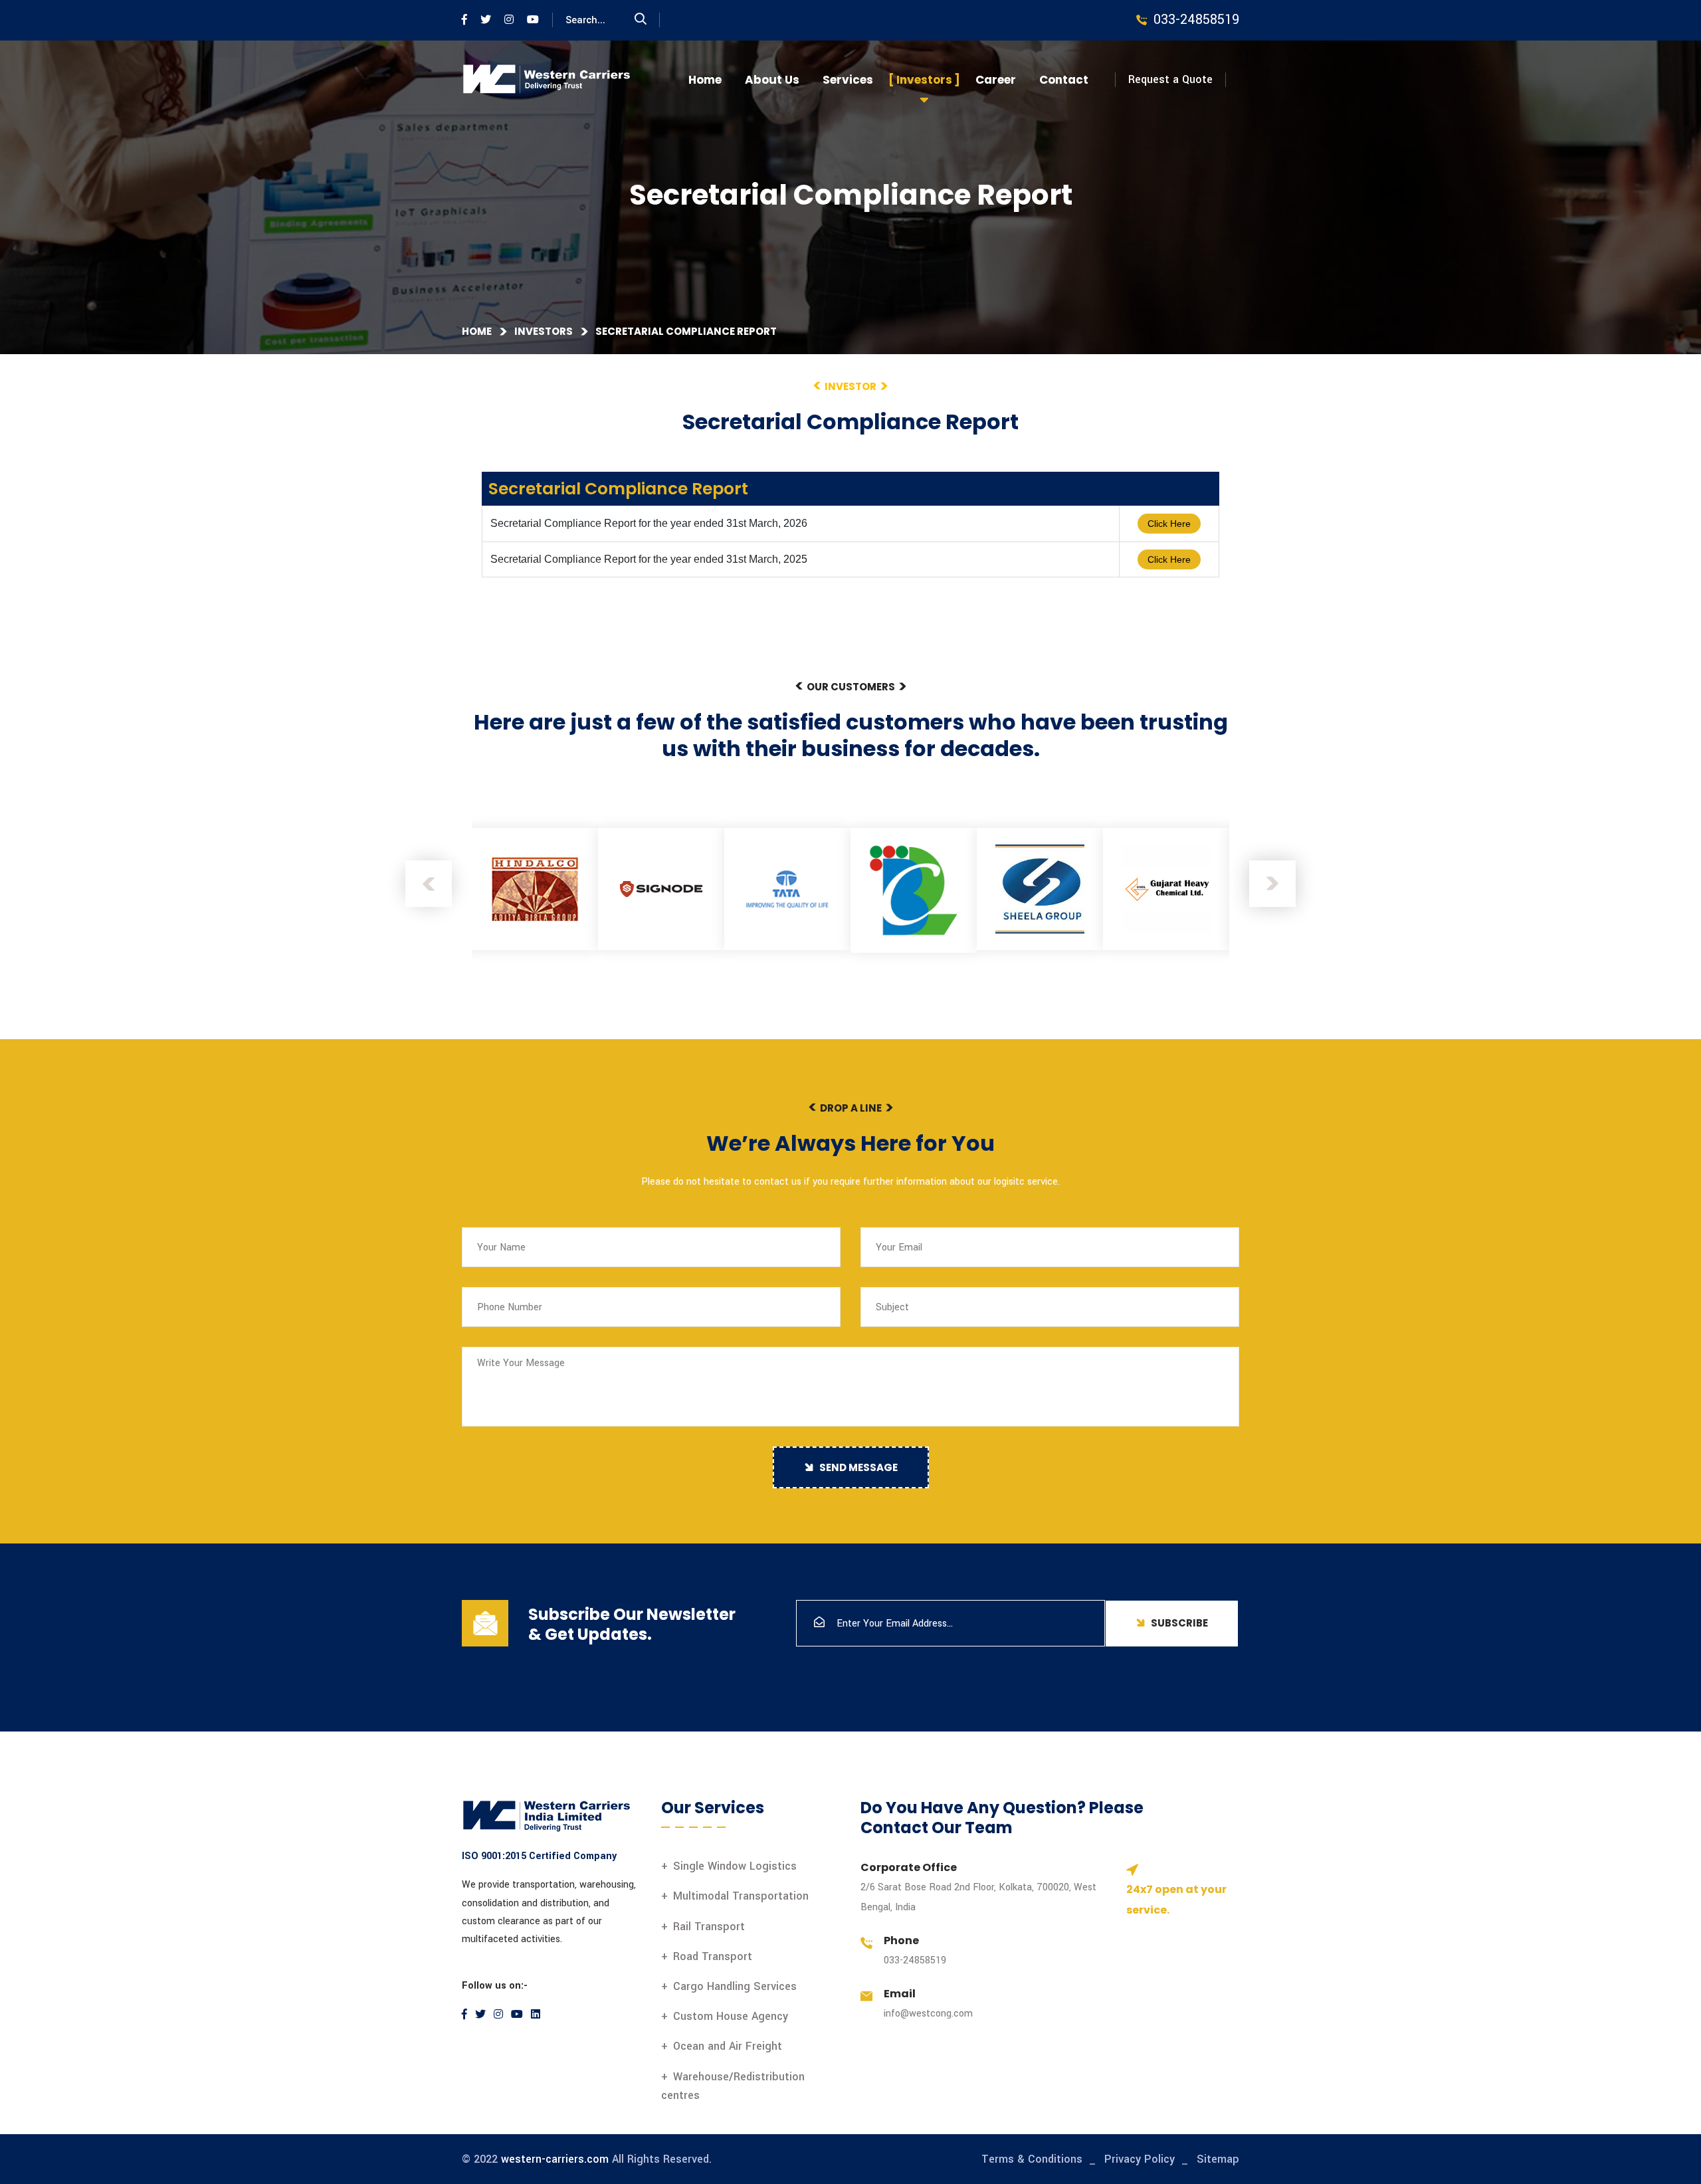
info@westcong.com (928, 2014)
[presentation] (429, 884)
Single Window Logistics (735, 1866)
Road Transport (713, 1956)
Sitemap (1218, 2159)
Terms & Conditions (1032, 2159)
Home (705, 80)
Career (996, 80)
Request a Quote (1170, 79)
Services (848, 80)
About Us (772, 80)
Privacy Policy (1140, 2159)
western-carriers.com (555, 2159)
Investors (924, 80)
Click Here (1169, 524)
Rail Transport (709, 1927)
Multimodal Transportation (741, 1896)
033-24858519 (915, 1960)
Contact (1064, 80)
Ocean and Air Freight (728, 2046)
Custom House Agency (731, 2016)
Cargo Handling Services (735, 1986)
